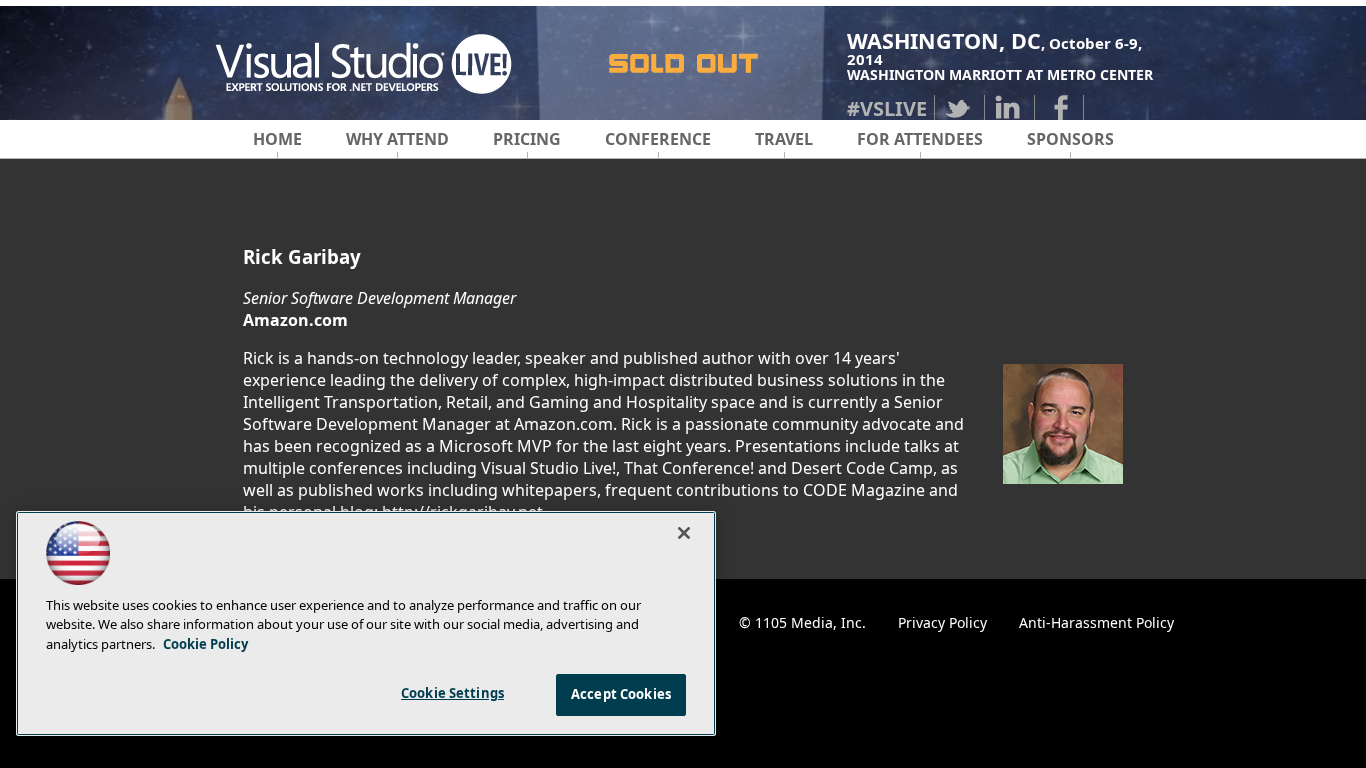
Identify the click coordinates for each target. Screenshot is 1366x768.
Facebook (1059, 108)
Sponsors (1070, 139)
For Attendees (920, 139)
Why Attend (397, 139)
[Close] (684, 533)
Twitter (959, 108)
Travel (784, 139)
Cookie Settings (452, 693)
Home (277, 139)
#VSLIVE (887, 108)
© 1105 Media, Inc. (802, 622)
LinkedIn (1009, 108)
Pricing (527, 139)
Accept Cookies (621, 694)
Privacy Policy (942, 622)
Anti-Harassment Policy (1096, 622)
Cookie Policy (205, 644)
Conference (658, 139)
